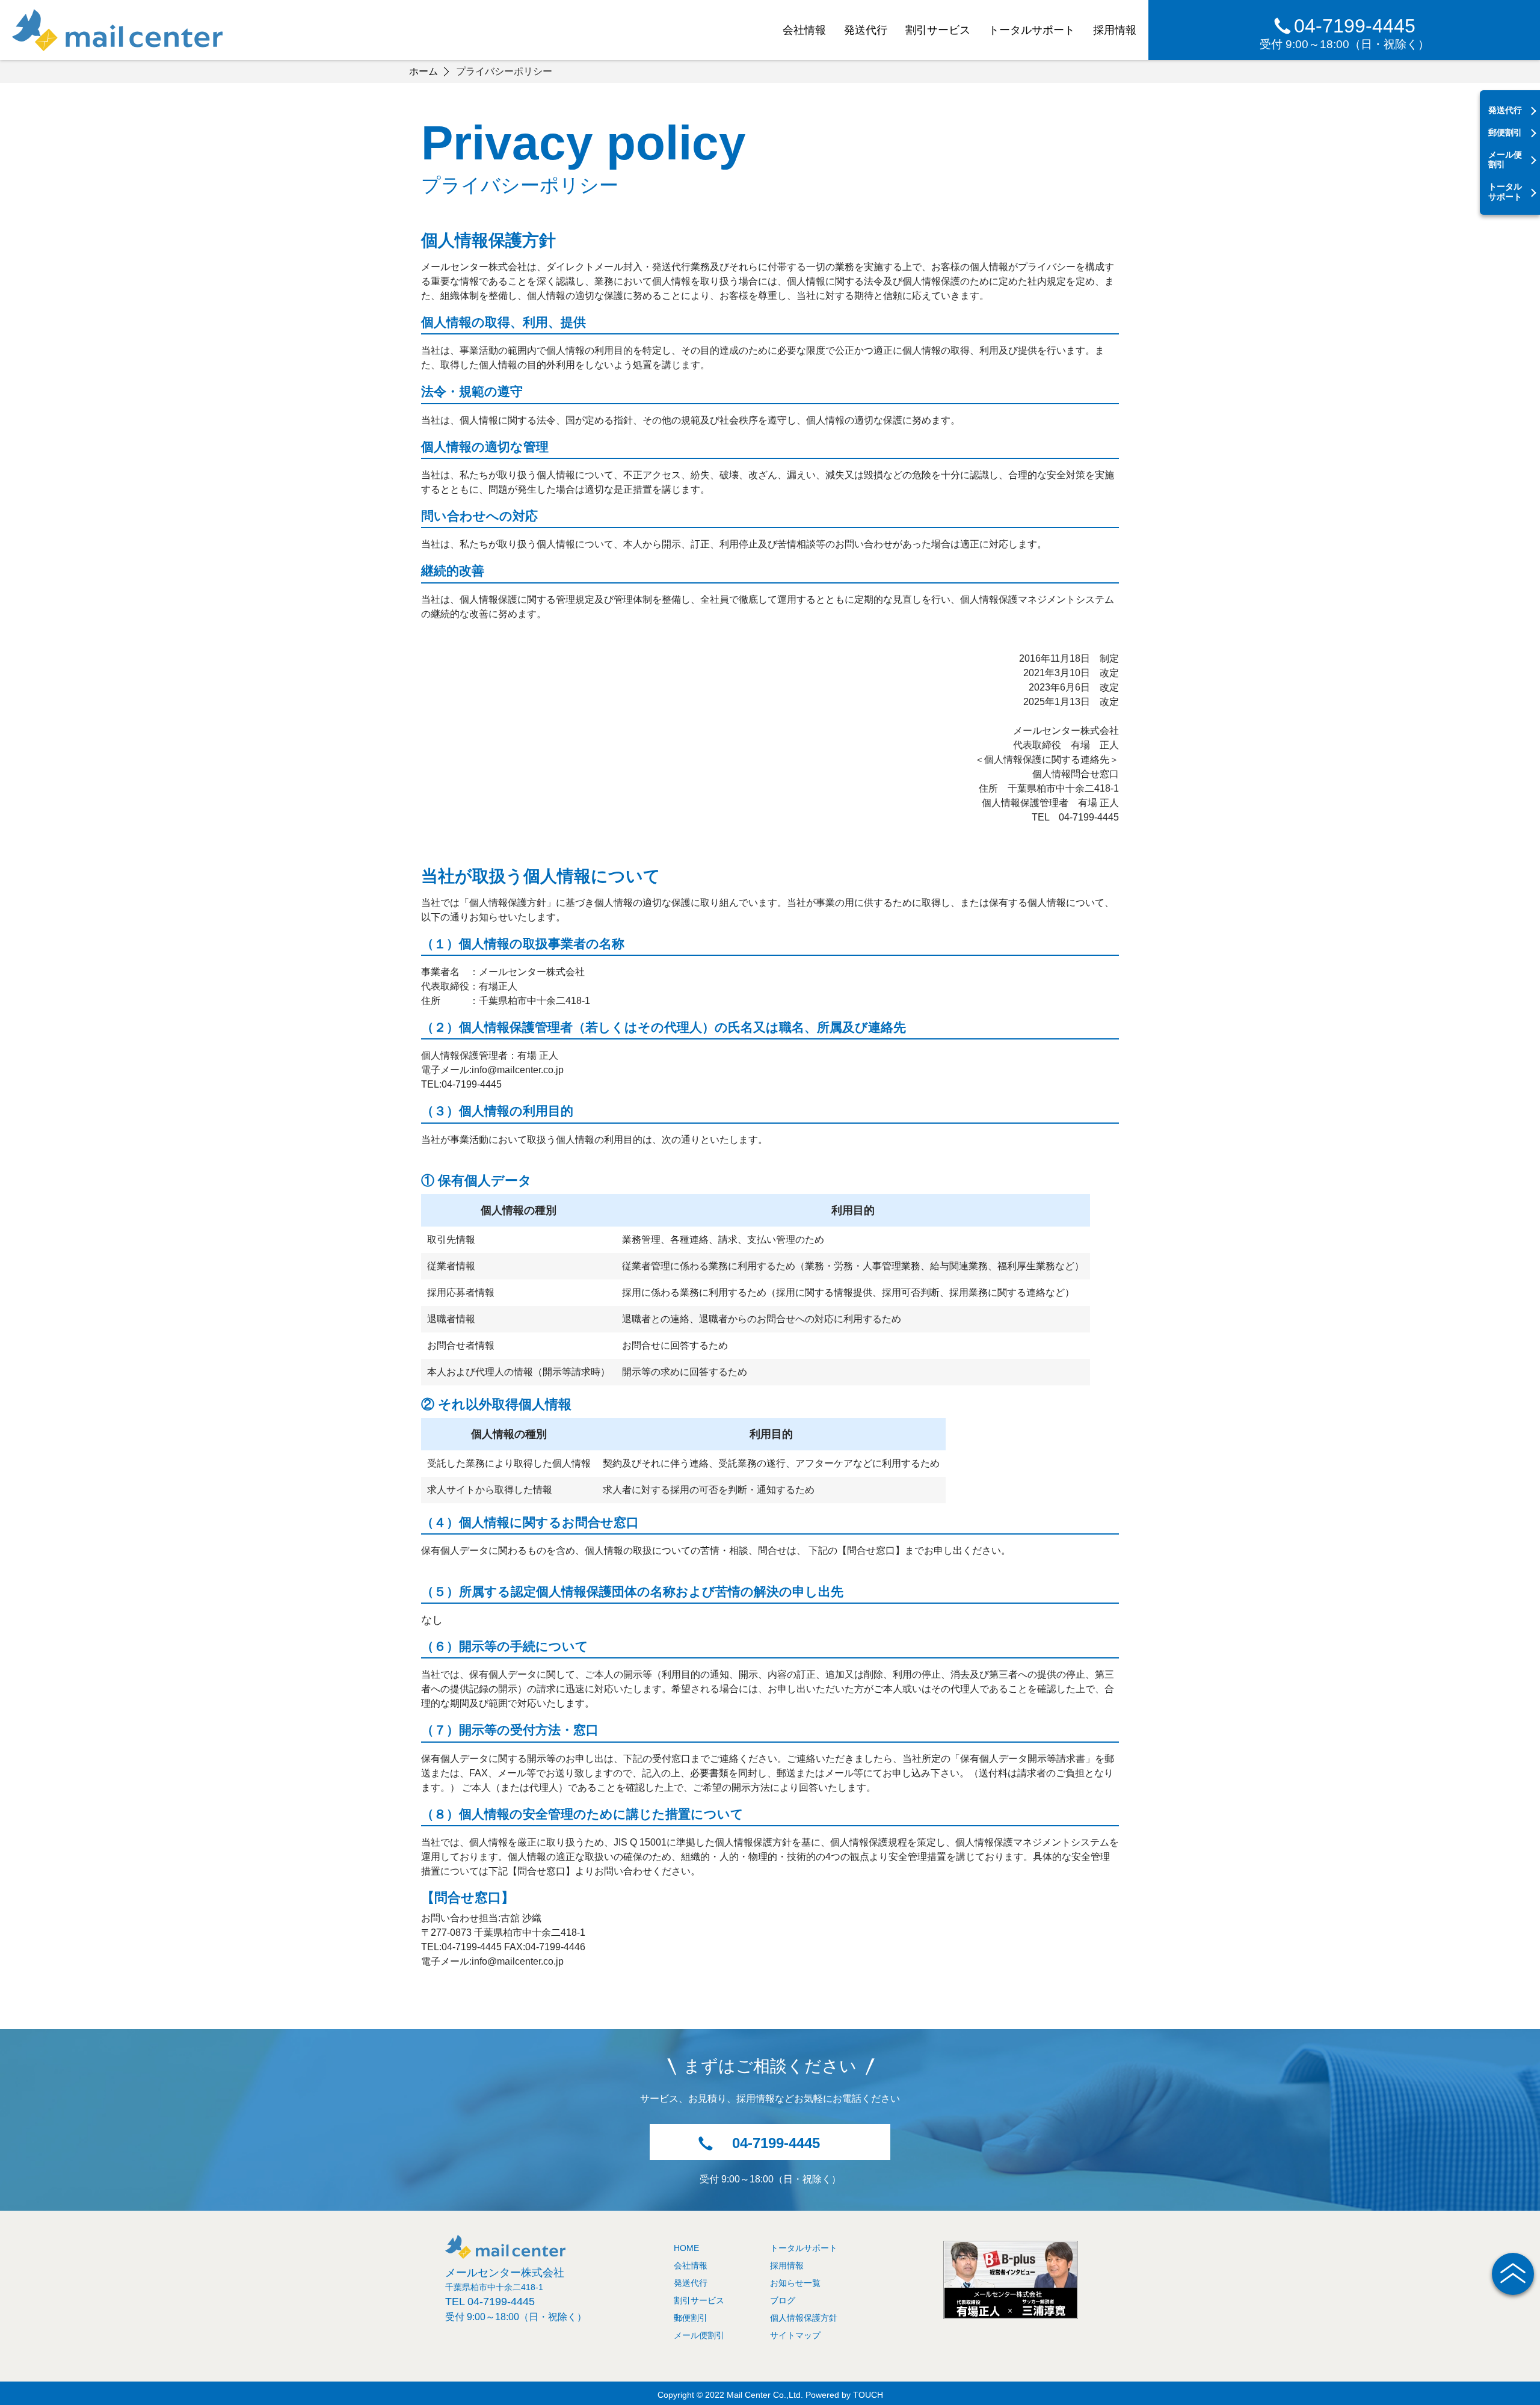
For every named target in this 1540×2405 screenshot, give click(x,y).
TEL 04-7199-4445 (490, 2302)
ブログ (783, 2300)
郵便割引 (1505, 132)
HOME (686, 2248)
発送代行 (866, 30)
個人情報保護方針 (804, 2318)
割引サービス (938, 30)
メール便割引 (1505, 160)
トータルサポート (1032, 30)
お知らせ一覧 (795, 2283)
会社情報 (804, 30)
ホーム (423, 71)
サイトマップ (795, 2335)
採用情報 (1115, 30)
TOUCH (868, 2395)
